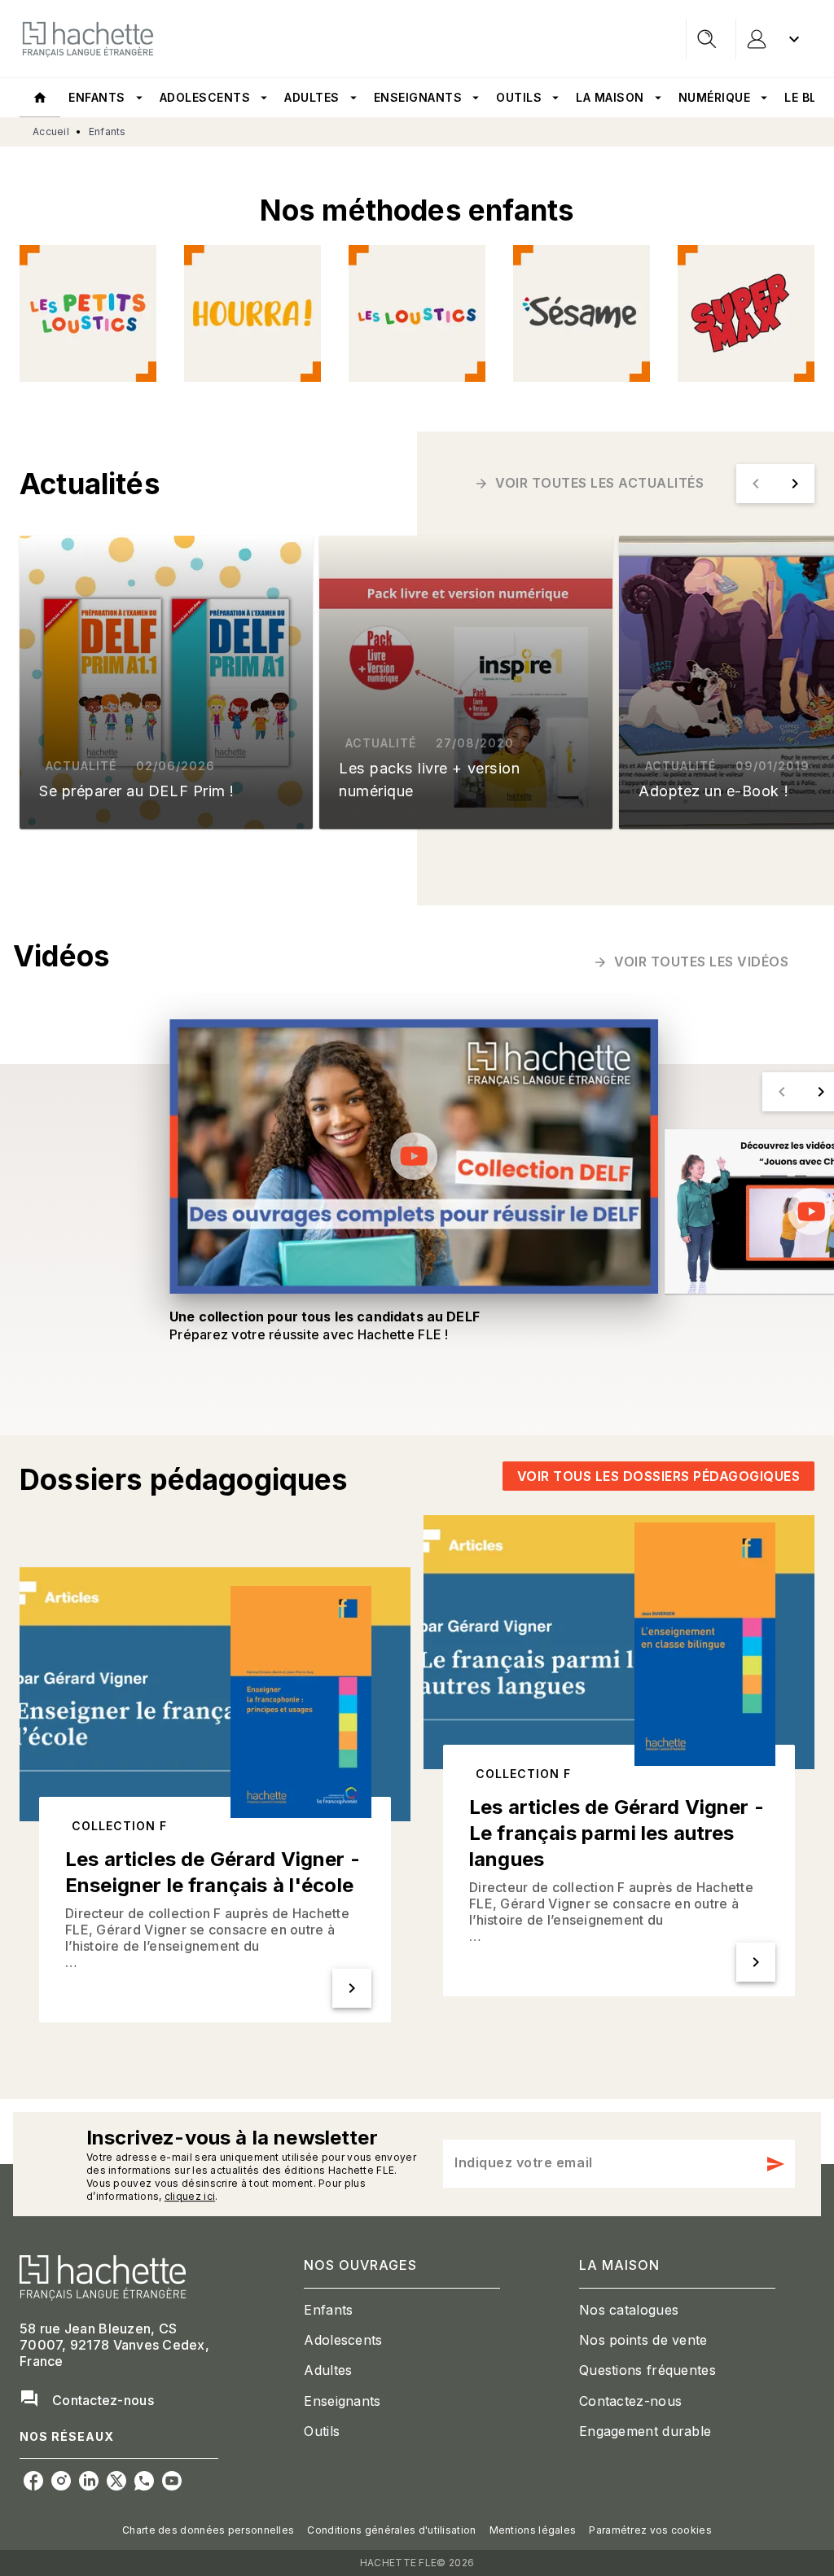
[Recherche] (707, 39)
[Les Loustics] (417, 313)
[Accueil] (88, 39)
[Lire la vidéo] (414, 1156)
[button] (590, 484)
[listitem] (33, 2481)
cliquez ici (190, 2196)
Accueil (51, 131)
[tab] (40, 98)
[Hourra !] (252, 313)
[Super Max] (746, 313)
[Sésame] (582, 313)
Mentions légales (533, 2530)
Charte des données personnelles (208, 2530)
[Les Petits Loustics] (88, 313)
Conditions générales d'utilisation (391, 2530)
